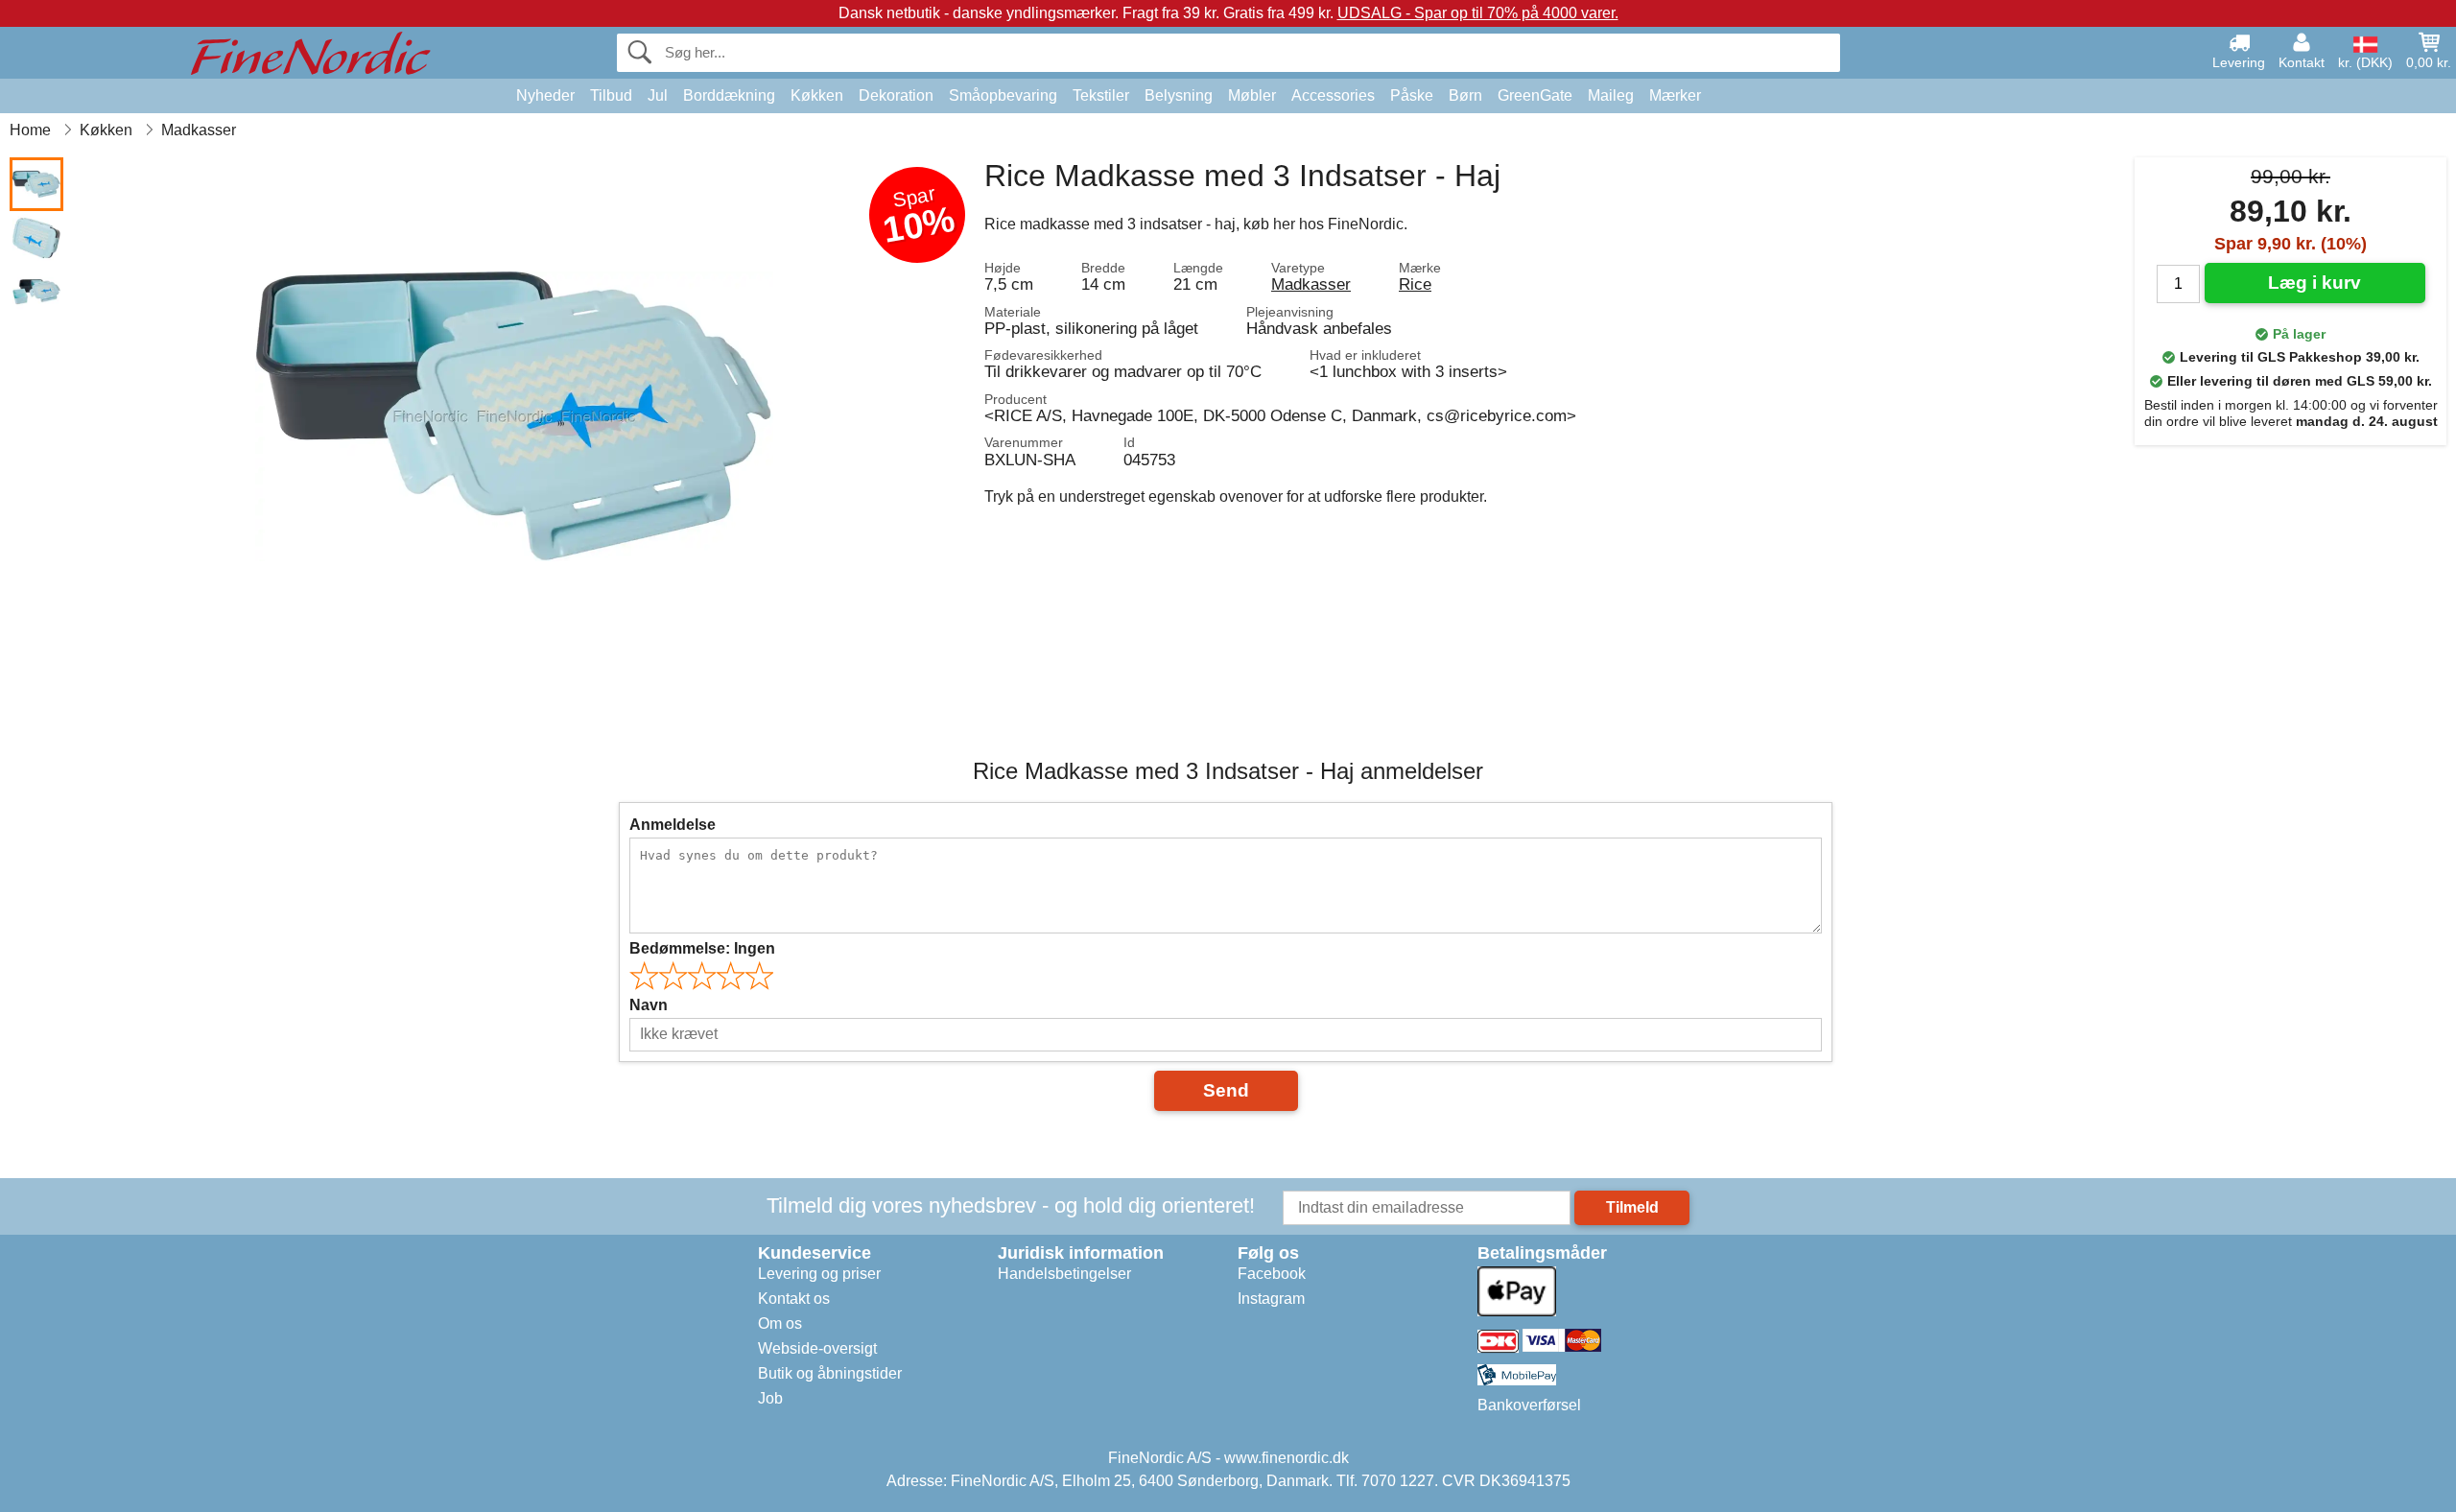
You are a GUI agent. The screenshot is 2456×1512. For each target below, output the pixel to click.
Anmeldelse (673, 825)
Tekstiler (1101, 95)
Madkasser (1311, 284)
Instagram (1271, 1299)
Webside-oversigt (817, 1348)
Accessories (1333, 95)
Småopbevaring (1003, 95)
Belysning (1179, 95)
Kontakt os (794, 1299)
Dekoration (896, 95)
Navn (649, 1005)
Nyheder (545, 95)
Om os (780, 1323)
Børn (1465, 95)
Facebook (1272, 1274)
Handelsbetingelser (1064, 1274)
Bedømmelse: (702, 948)
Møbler (1252, 95)
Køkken (817, 95)
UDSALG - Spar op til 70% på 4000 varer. (1478, 13)
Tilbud (611, 95)
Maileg (1611, 95)
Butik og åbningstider (830, 1373)
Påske (1412, 95)
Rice (1415, 284)
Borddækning (729, 95)
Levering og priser (819, 1274)
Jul (658, 95)
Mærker (1675, 95)
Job (770, 1398)
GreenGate (1535, 95)
